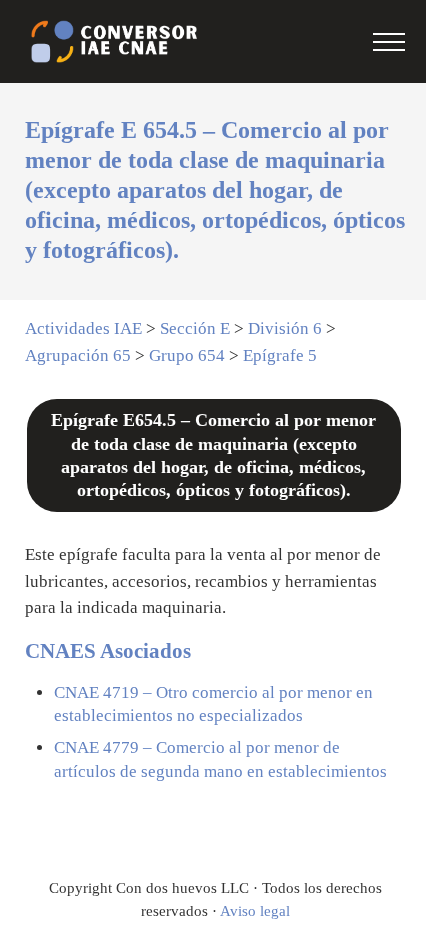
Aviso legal (255, 911)
